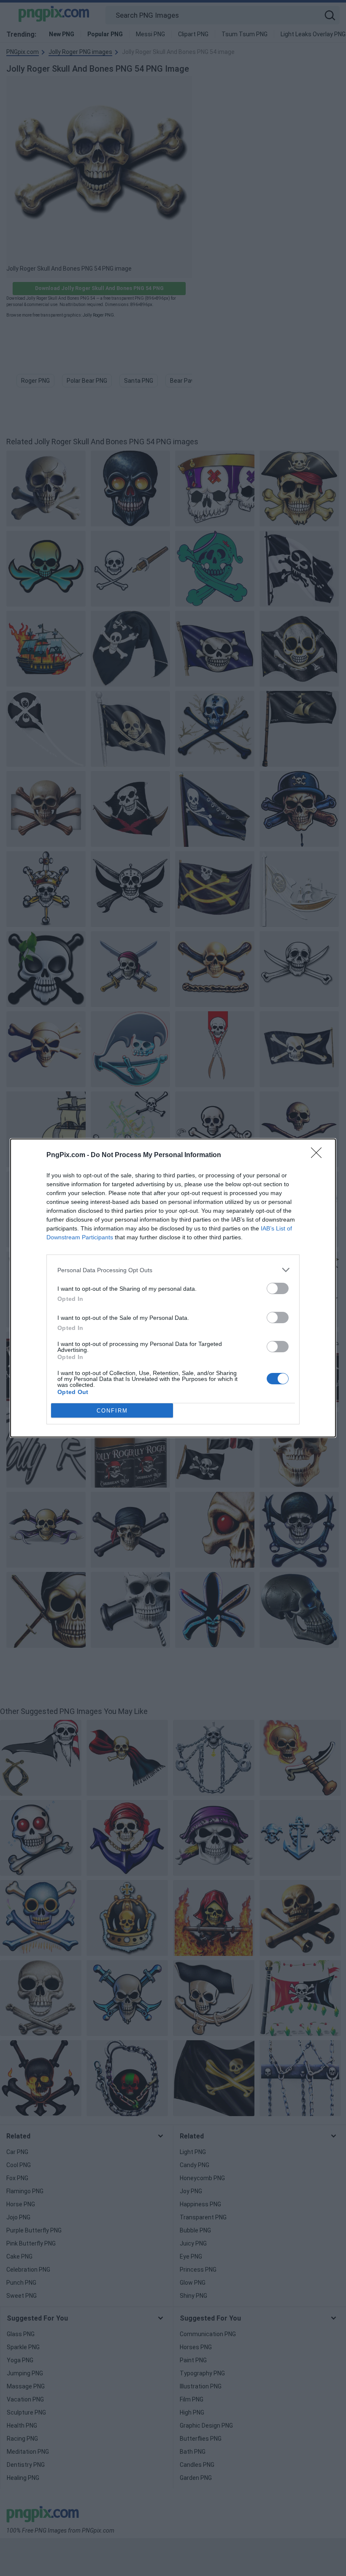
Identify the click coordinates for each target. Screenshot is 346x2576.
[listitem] (173, 1270)
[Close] (319, 1155)
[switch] (278, 1288)
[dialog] (173, 1288)
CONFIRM (112, 1411)
